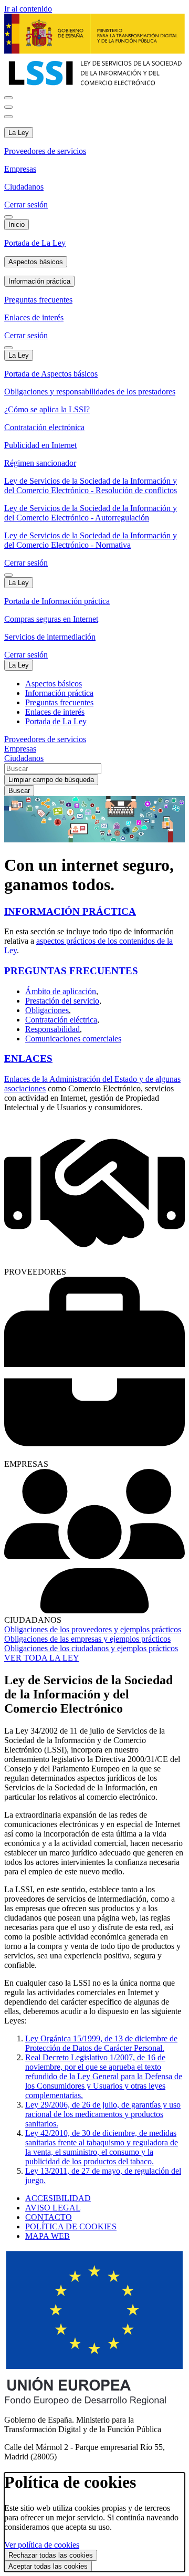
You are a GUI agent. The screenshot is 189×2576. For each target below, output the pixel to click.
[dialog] (94, 2522)
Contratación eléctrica (61, 1020)
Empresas (20, 169)
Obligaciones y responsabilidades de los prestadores (90, 392)
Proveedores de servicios (45, 151)
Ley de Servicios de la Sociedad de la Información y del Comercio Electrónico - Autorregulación (91, 513)
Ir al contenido (28, 9)
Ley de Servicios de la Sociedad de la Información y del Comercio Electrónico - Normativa (91, 540)
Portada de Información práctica (57, 601)
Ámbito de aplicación (61, 991)
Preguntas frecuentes (38, 300)
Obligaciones (47, 1010)
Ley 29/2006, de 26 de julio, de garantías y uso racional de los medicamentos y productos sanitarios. (103, 2114)
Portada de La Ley (35, 243)
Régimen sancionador (40, 463)
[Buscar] (8, 98)
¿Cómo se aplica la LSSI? (47, 409)
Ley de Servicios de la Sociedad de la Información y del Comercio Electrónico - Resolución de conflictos (91, 486)
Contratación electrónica (44, 427)
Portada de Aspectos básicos (51, 374)
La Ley (19, 133)
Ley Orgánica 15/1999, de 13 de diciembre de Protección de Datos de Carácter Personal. (101, 2043)
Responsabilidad (52, 1029)
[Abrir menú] (8, 107)
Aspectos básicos (36, 262)
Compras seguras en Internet (51, 619)
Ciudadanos (24, 187)
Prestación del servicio (62, 1001)
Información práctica (39, 281)
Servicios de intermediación (50, 637)
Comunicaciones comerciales (73, 1039)
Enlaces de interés (34, 317)
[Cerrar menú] (8, 117)
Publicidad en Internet (40, 445)
